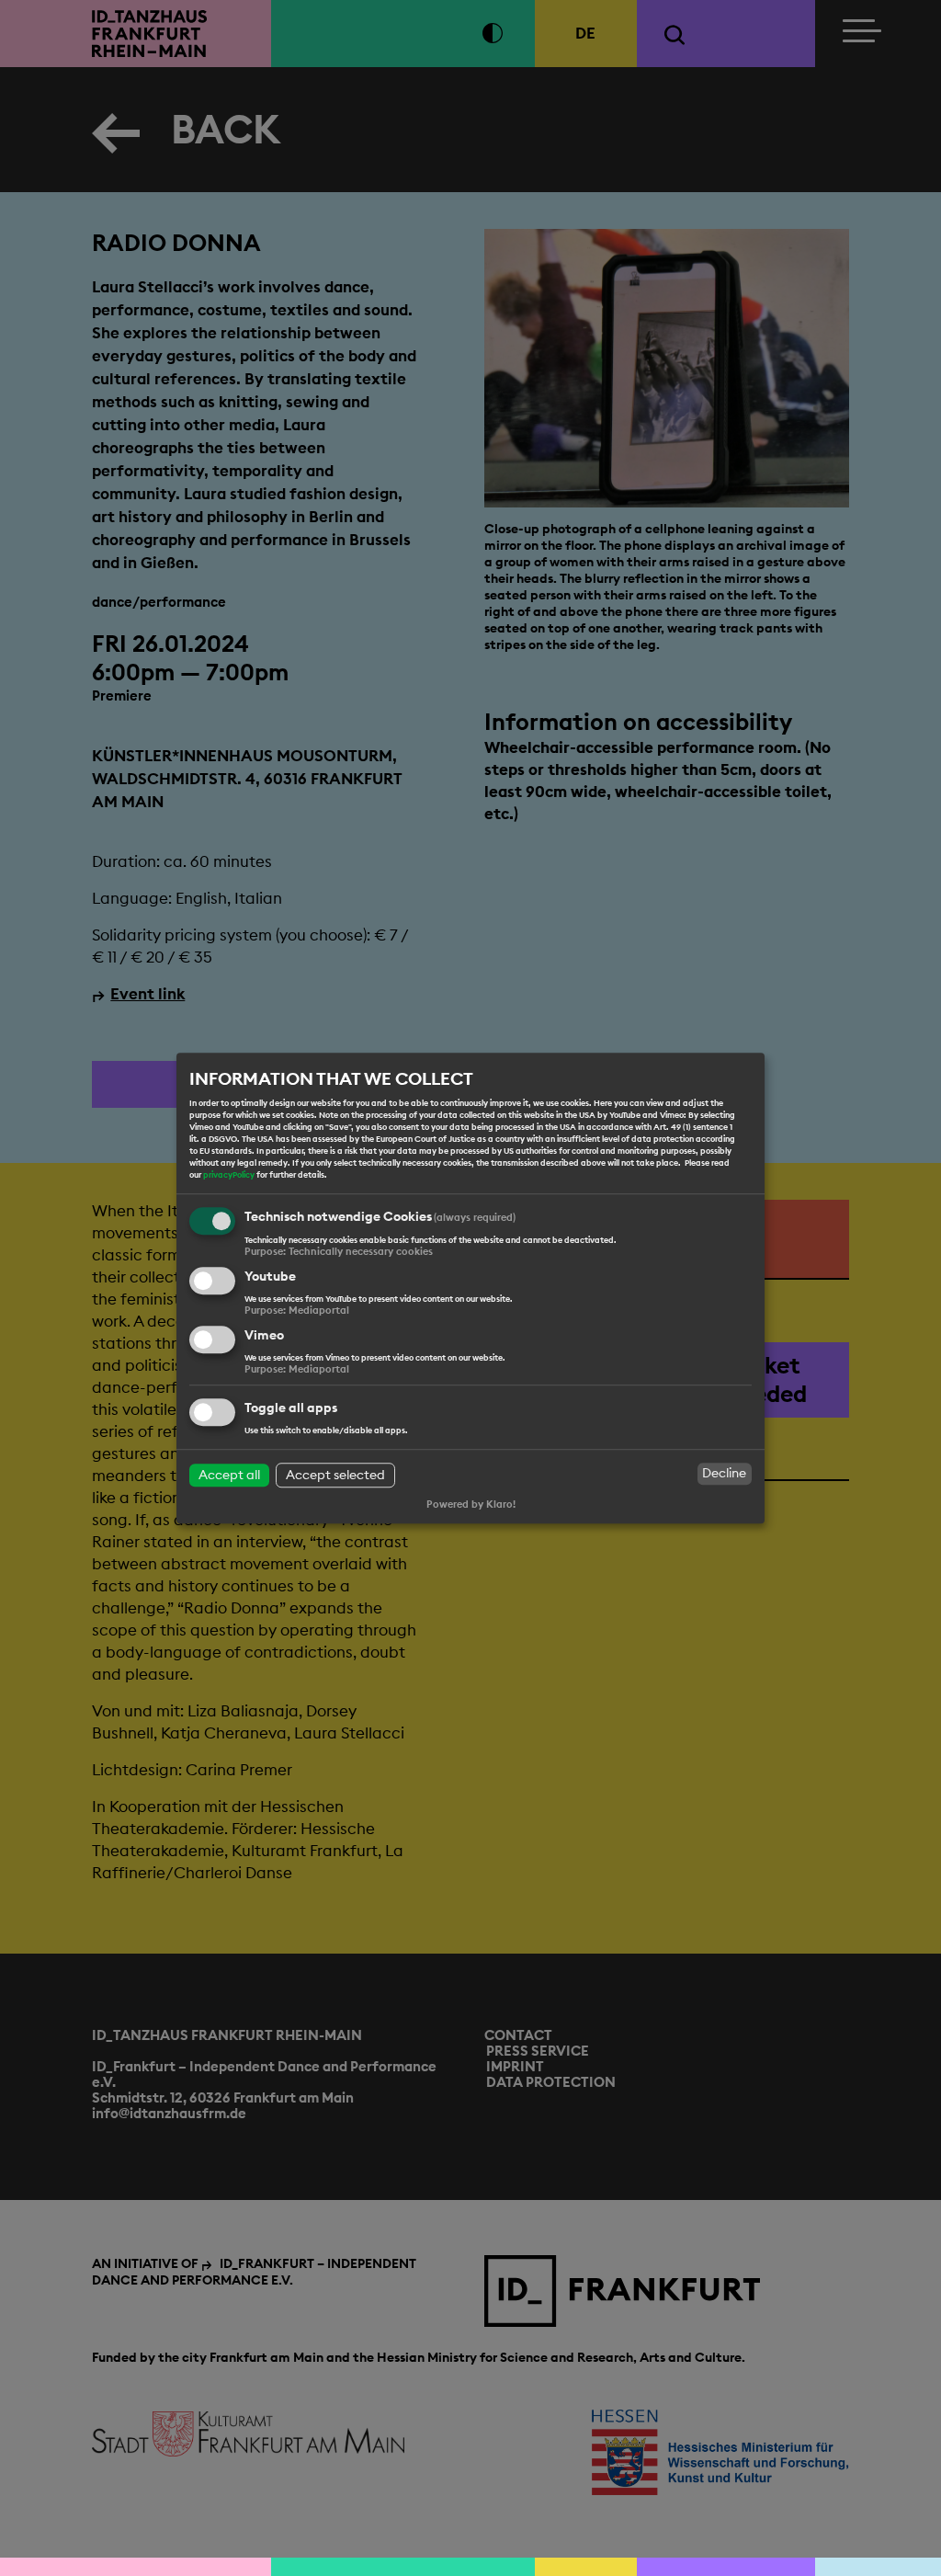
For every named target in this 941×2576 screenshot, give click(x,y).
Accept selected (335, 1475)
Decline (724, 1474)
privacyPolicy (229, 1175)
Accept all (229, 1475)
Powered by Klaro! (471, 1504)
